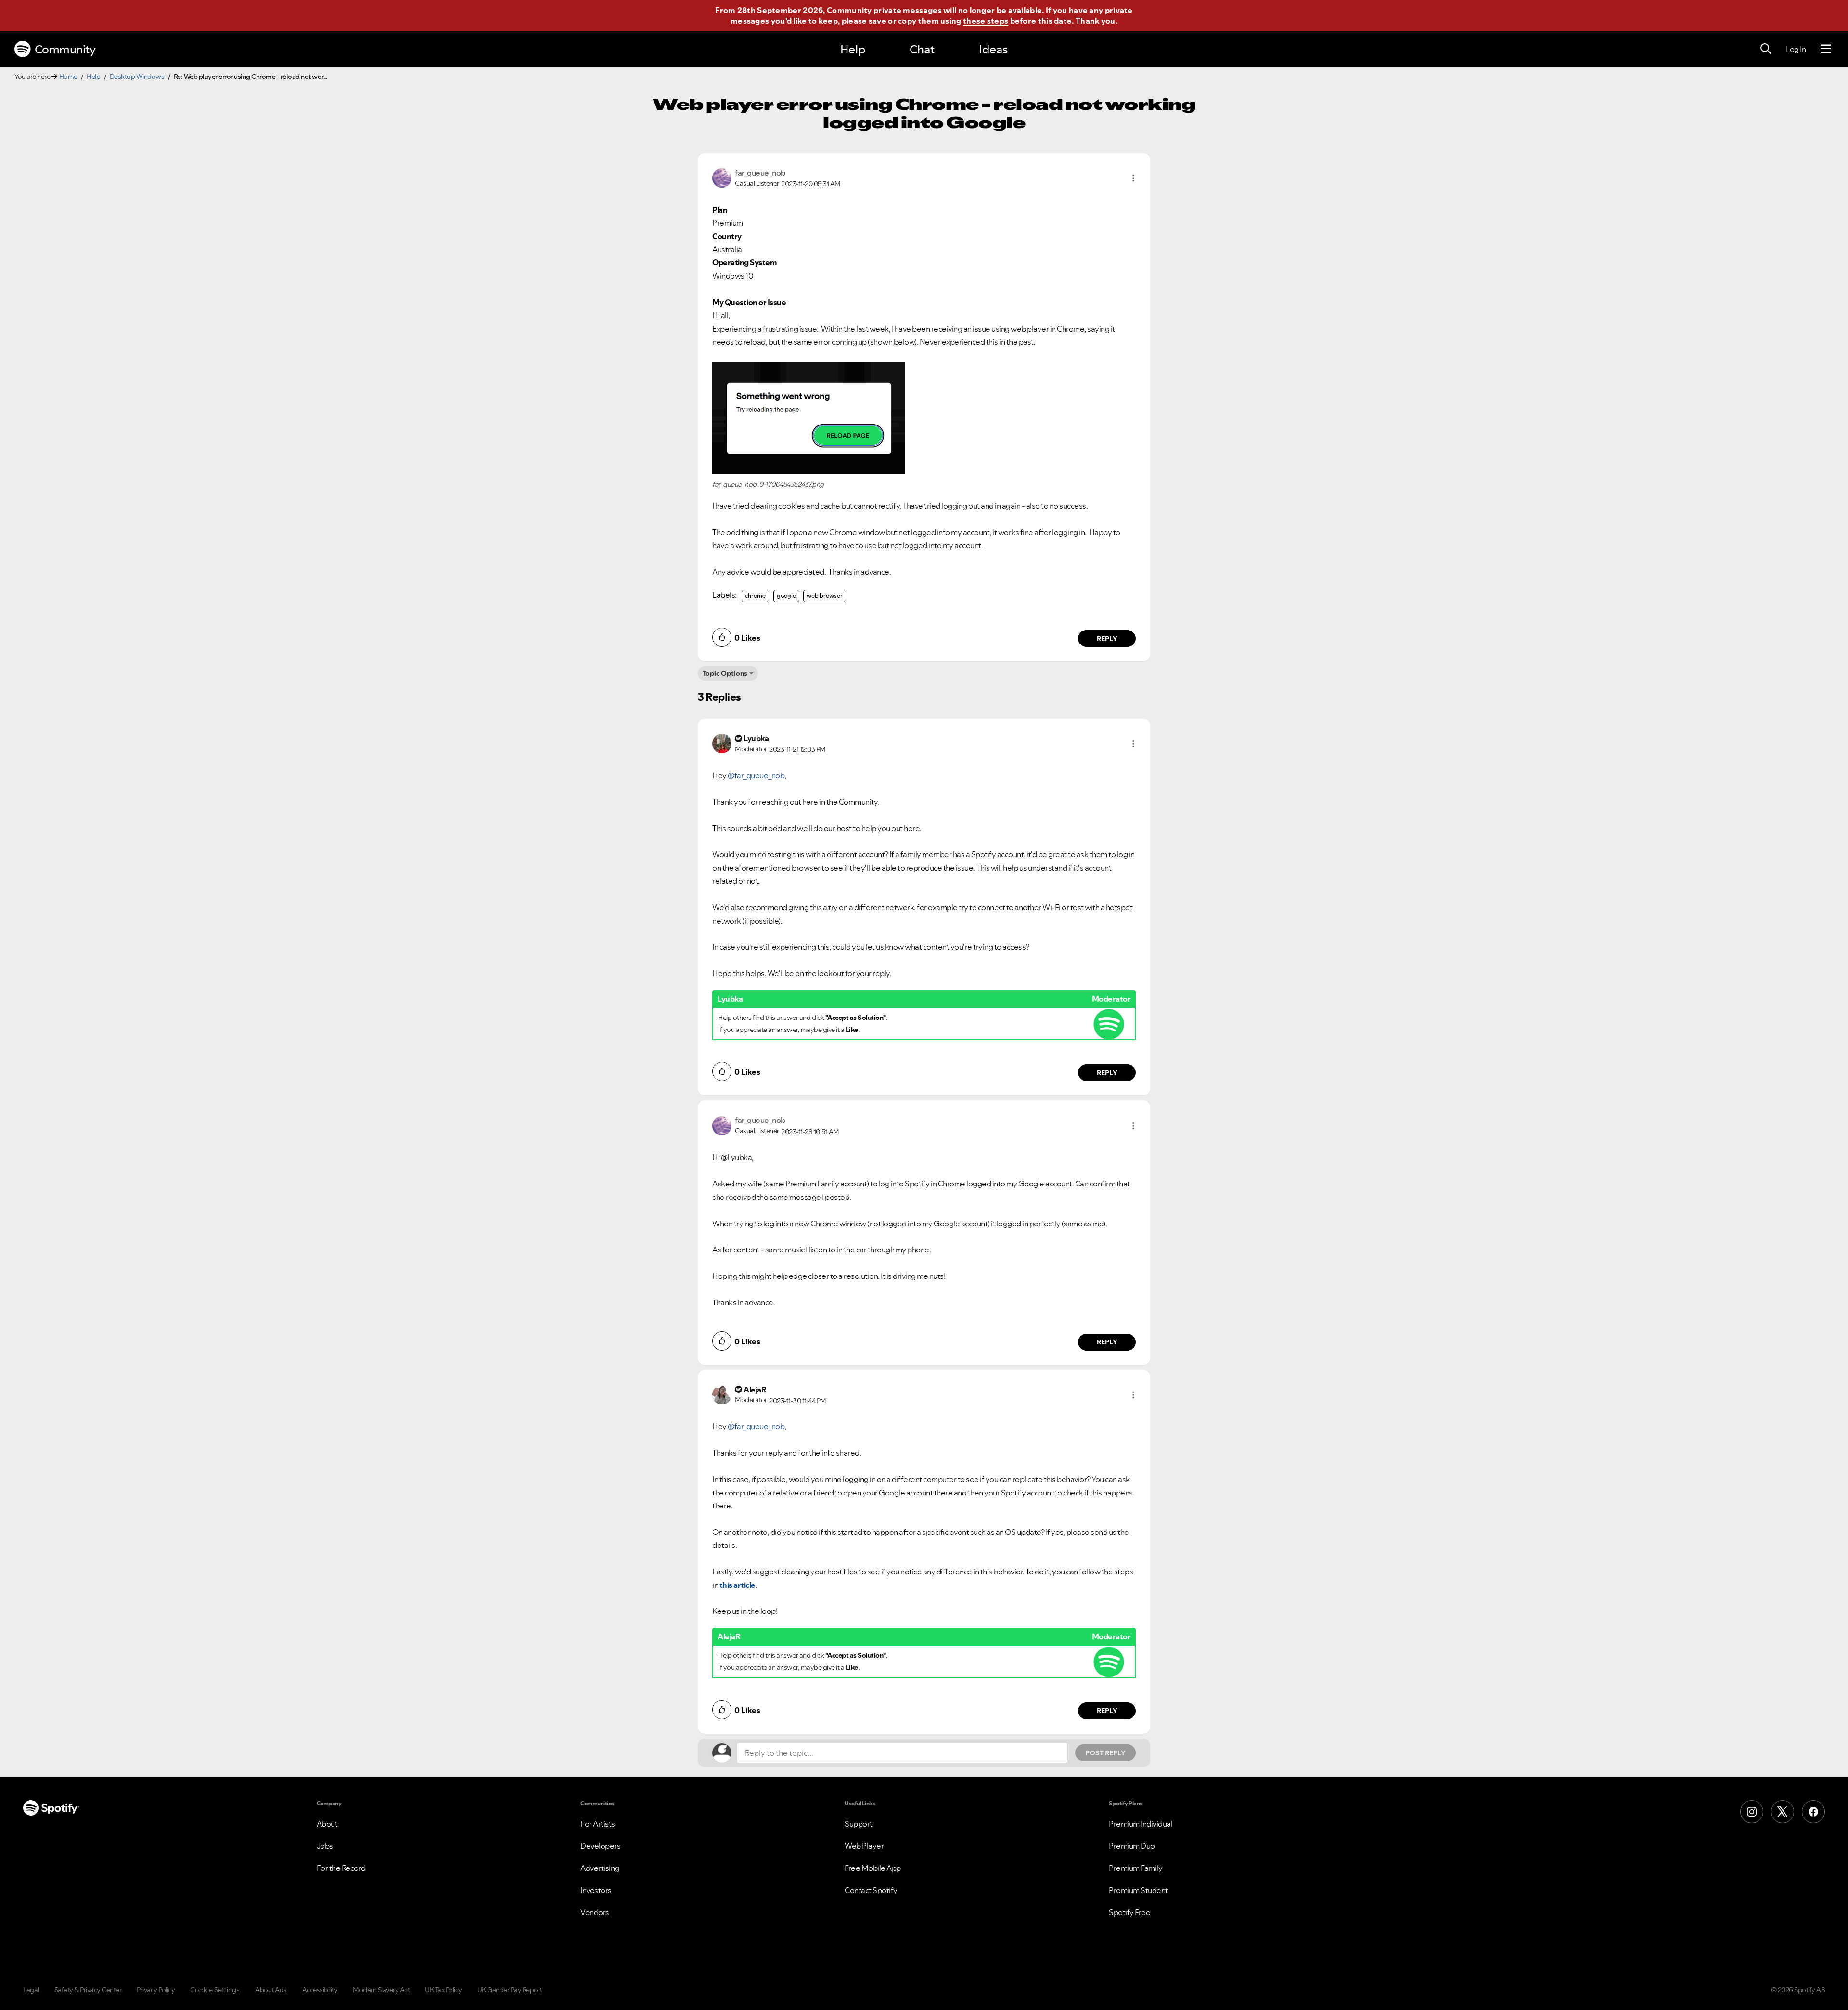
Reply (1107, 639)
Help (853, 49)
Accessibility (320, 1990)
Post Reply (1105, 1753)
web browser (825, 596)
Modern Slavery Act (381, 1990)
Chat (922, 49)
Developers (600, 1846)
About (327, 1824)
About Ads (271, 1990)
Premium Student (1138, 1890)
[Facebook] (1813, 1812)
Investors (596, 1890)
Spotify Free (1129, 1912)
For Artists (598, 1824)
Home (68, 77)
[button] (1133, 178)
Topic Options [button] (725, 673)
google (786, 596)
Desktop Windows (137, 77)
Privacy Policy (156, 1990)
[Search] (1766, 49)
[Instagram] (1752, 1812)
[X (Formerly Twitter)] (1783, 1812)
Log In (1796, 49)
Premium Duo (1132, 1846)
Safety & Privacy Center (88, 1990)
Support (859, 1824)
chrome (755, 596)
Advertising (600, 1868)
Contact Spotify (871, 1890)
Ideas (993, 49)
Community (65, 49)
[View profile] (722, 177)
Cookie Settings (215, 1990)
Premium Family (1136, 1868)
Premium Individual (1141, 1824)
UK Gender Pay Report (510, 1990)
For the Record (341, 1868)
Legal (31, 1990)
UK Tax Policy (443, 1990)
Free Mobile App (873, 1868)
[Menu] (1826, 49)
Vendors (595, 1912)
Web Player (864, 1846)
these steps (986, 21)
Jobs (325, 1846)
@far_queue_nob (756, 775)
